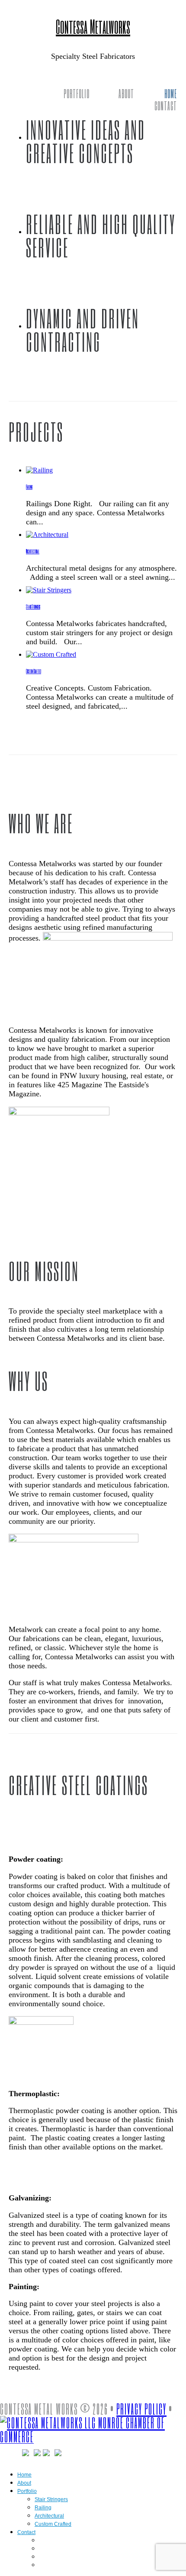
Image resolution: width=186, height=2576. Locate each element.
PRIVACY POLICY (141, 2409)
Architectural (33, 551)
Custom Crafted (34, 671)
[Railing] (39, 470)
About (126, 93)
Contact (166, 106)
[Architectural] (47, 535)
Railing (29, 487)
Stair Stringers (33, 607)
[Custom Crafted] (51, 654)
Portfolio (77, 93)
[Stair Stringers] (49, 590)
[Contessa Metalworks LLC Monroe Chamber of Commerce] (93, 2436)
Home (171, 93)
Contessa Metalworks (93, 26)
